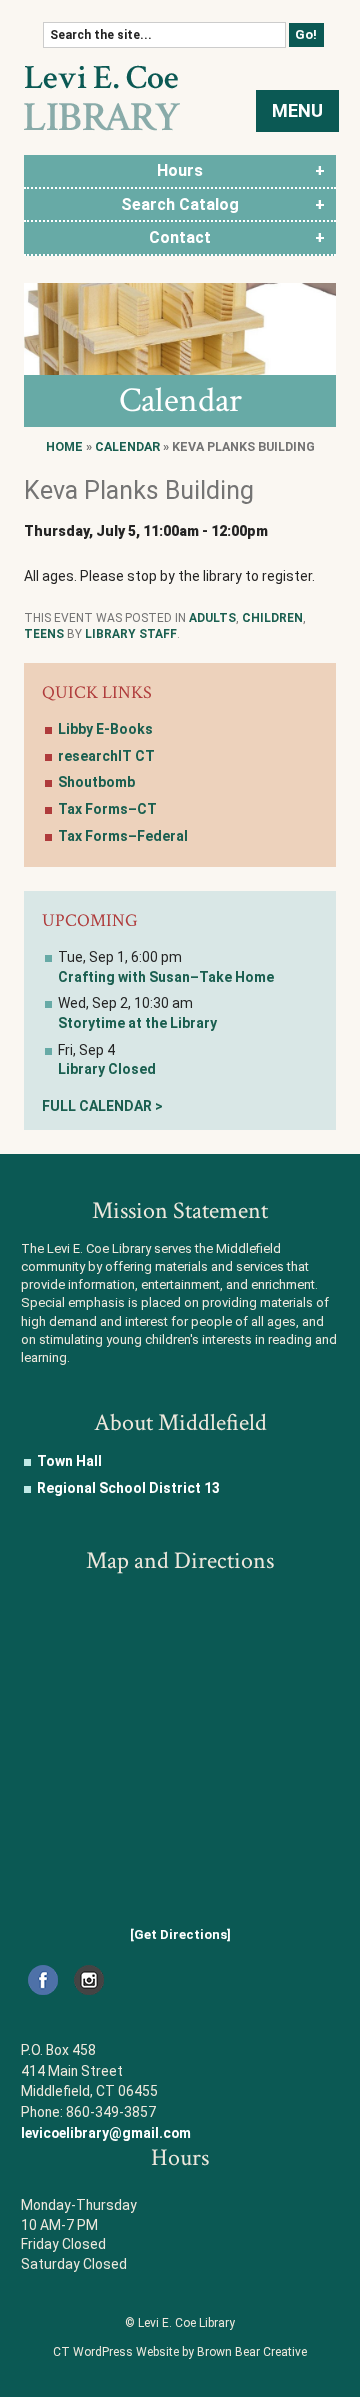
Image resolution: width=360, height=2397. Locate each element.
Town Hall (69, 1461)
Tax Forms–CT (107, 809)
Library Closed (107, 1069)
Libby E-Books (105, 729)
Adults (212, 618)
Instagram (88, 1980)
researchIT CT (106, 756)
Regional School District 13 (128, 1488)
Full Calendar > (102, 1106)
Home (64, 446)
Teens (44, 634)
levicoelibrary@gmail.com (106, 2133)
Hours (180, 170)
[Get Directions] (180, 1934)
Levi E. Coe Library (102, 98)
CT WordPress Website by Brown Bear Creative (180, 2352)
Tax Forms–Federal (123, 836)
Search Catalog (180, 204)
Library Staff (131, 634)
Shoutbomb (96, 782)
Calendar (127, 446)
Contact (180, 237)
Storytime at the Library (137, 1023)
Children (272, 618)
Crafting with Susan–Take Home (166, 977)
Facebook (42, 1980)
